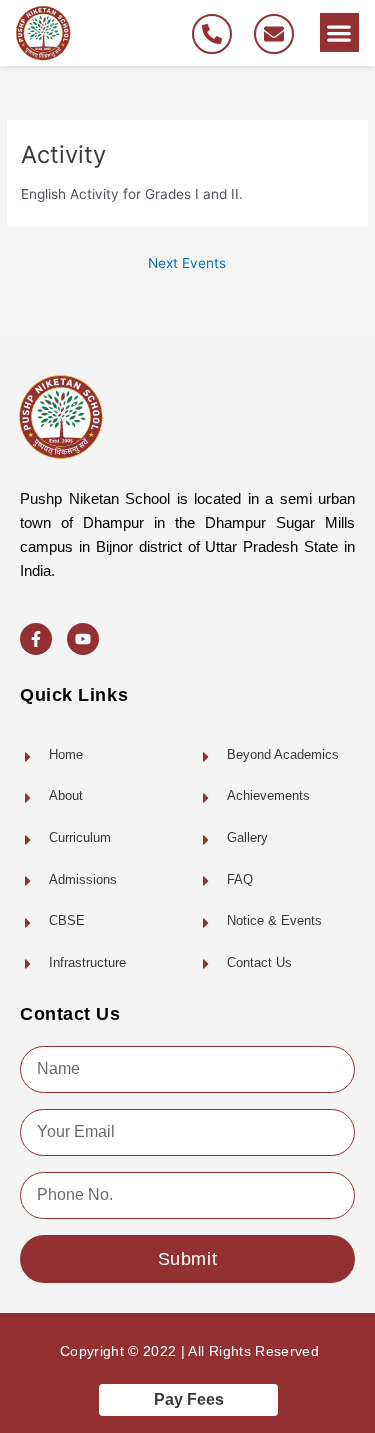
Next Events (187, 263)
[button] (339, 32)
